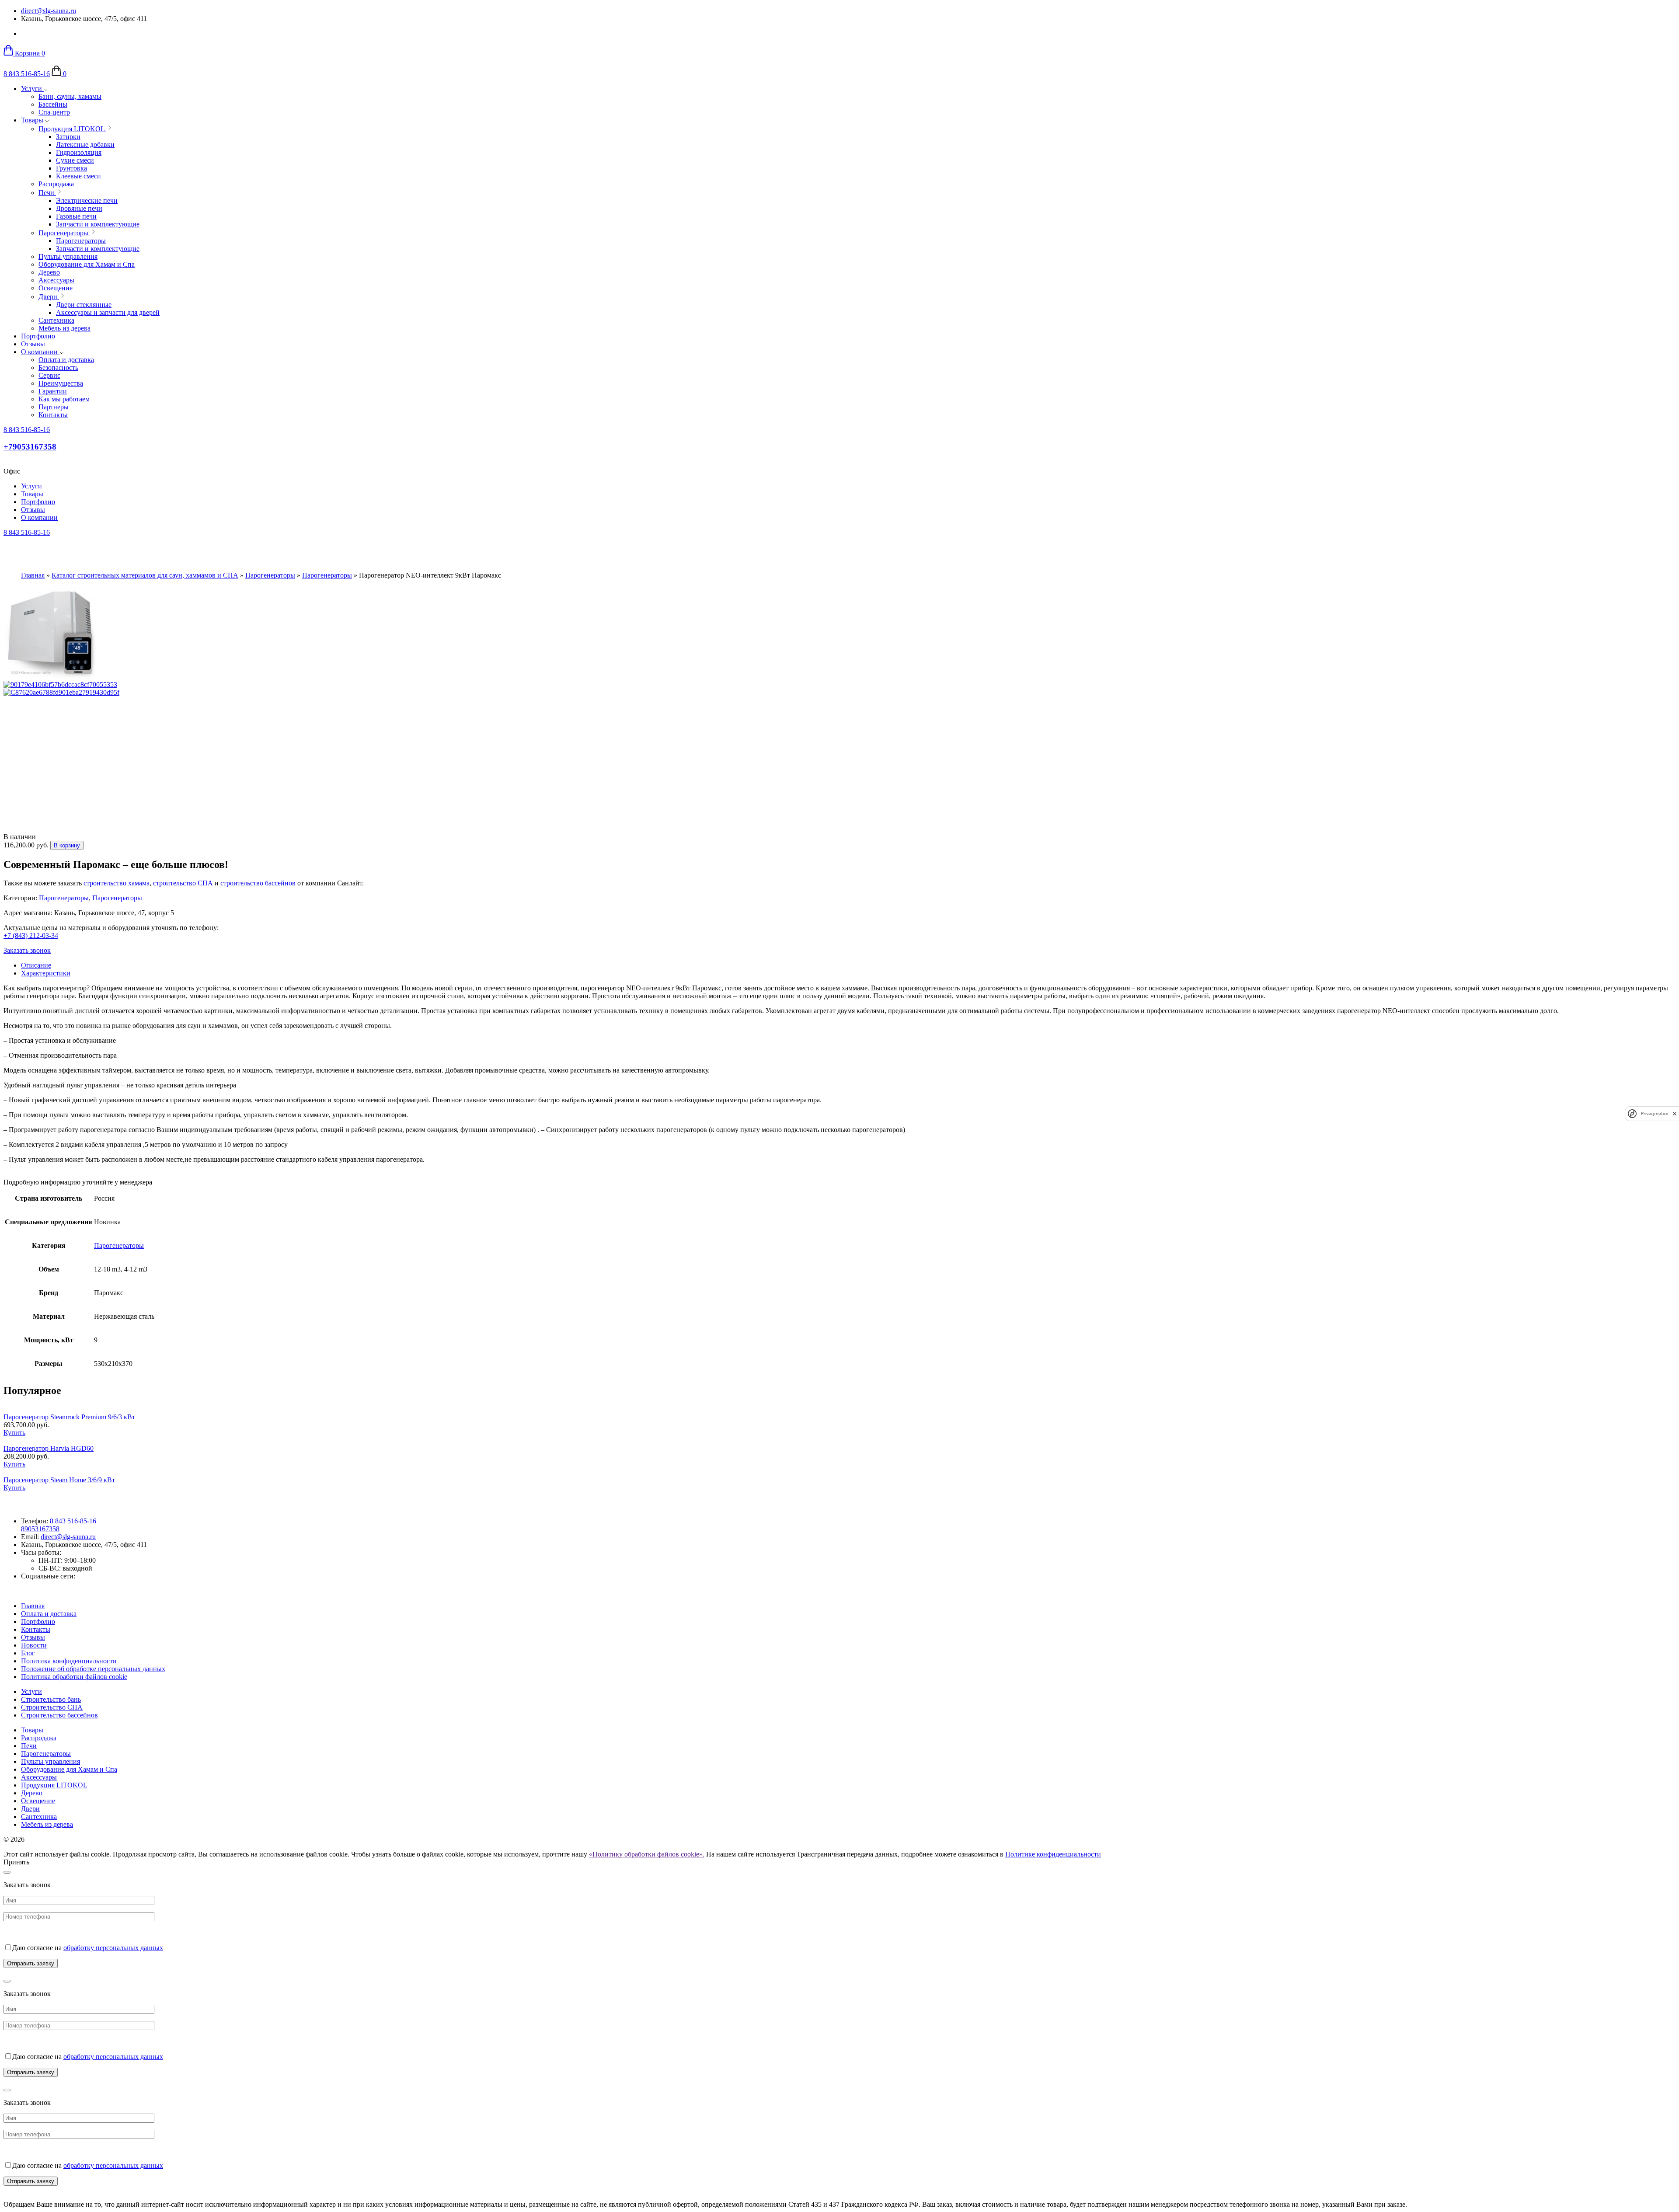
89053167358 (40, 1529)
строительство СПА (183, 883)
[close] (1675, 1113)
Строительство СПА (52, 1707)
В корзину (67, 845)
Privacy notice (1655, 1113)
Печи (29, 1746)
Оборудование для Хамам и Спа (69, 1769)
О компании (40, 352)
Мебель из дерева (47, 1824)
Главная (33, 575)
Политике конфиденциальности (1053, 1854)
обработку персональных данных (113, 1948)
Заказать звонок (27, 950)
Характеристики (46, 973)
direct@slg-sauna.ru (49, 11)
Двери (30, 1809)
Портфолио (38, 336)
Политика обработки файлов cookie (74, 1677)
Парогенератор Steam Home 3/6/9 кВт (59, 1480)
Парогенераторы (270, 575)
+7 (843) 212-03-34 (31, 935)
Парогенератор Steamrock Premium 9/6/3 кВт (69, 1417)
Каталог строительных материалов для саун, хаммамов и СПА (145, 575)
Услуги (32, 89)
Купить (14, 1433)
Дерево (32, 1793)
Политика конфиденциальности (69, 1661)
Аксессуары (39, 1777)
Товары (33, 120)
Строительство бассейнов (59, 1715)
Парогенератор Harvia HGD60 (49, 1448)
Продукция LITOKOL (54, 1785)
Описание (36, 965)
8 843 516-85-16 (27, 74)
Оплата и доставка (49, 1614)
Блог (28, 1653)
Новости (34, 1645)
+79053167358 (30, 447)
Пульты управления (51, 1761)
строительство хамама (117, 883)
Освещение (38, 1801)
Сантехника (39, 1817)
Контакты (36, 1629)
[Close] (7, 1872)
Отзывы (33, 344)
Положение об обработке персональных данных (93, 1669)
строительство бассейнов (258, 883)
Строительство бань (51, 1699)
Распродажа (39, 1738)
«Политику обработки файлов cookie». (647, 1854)
